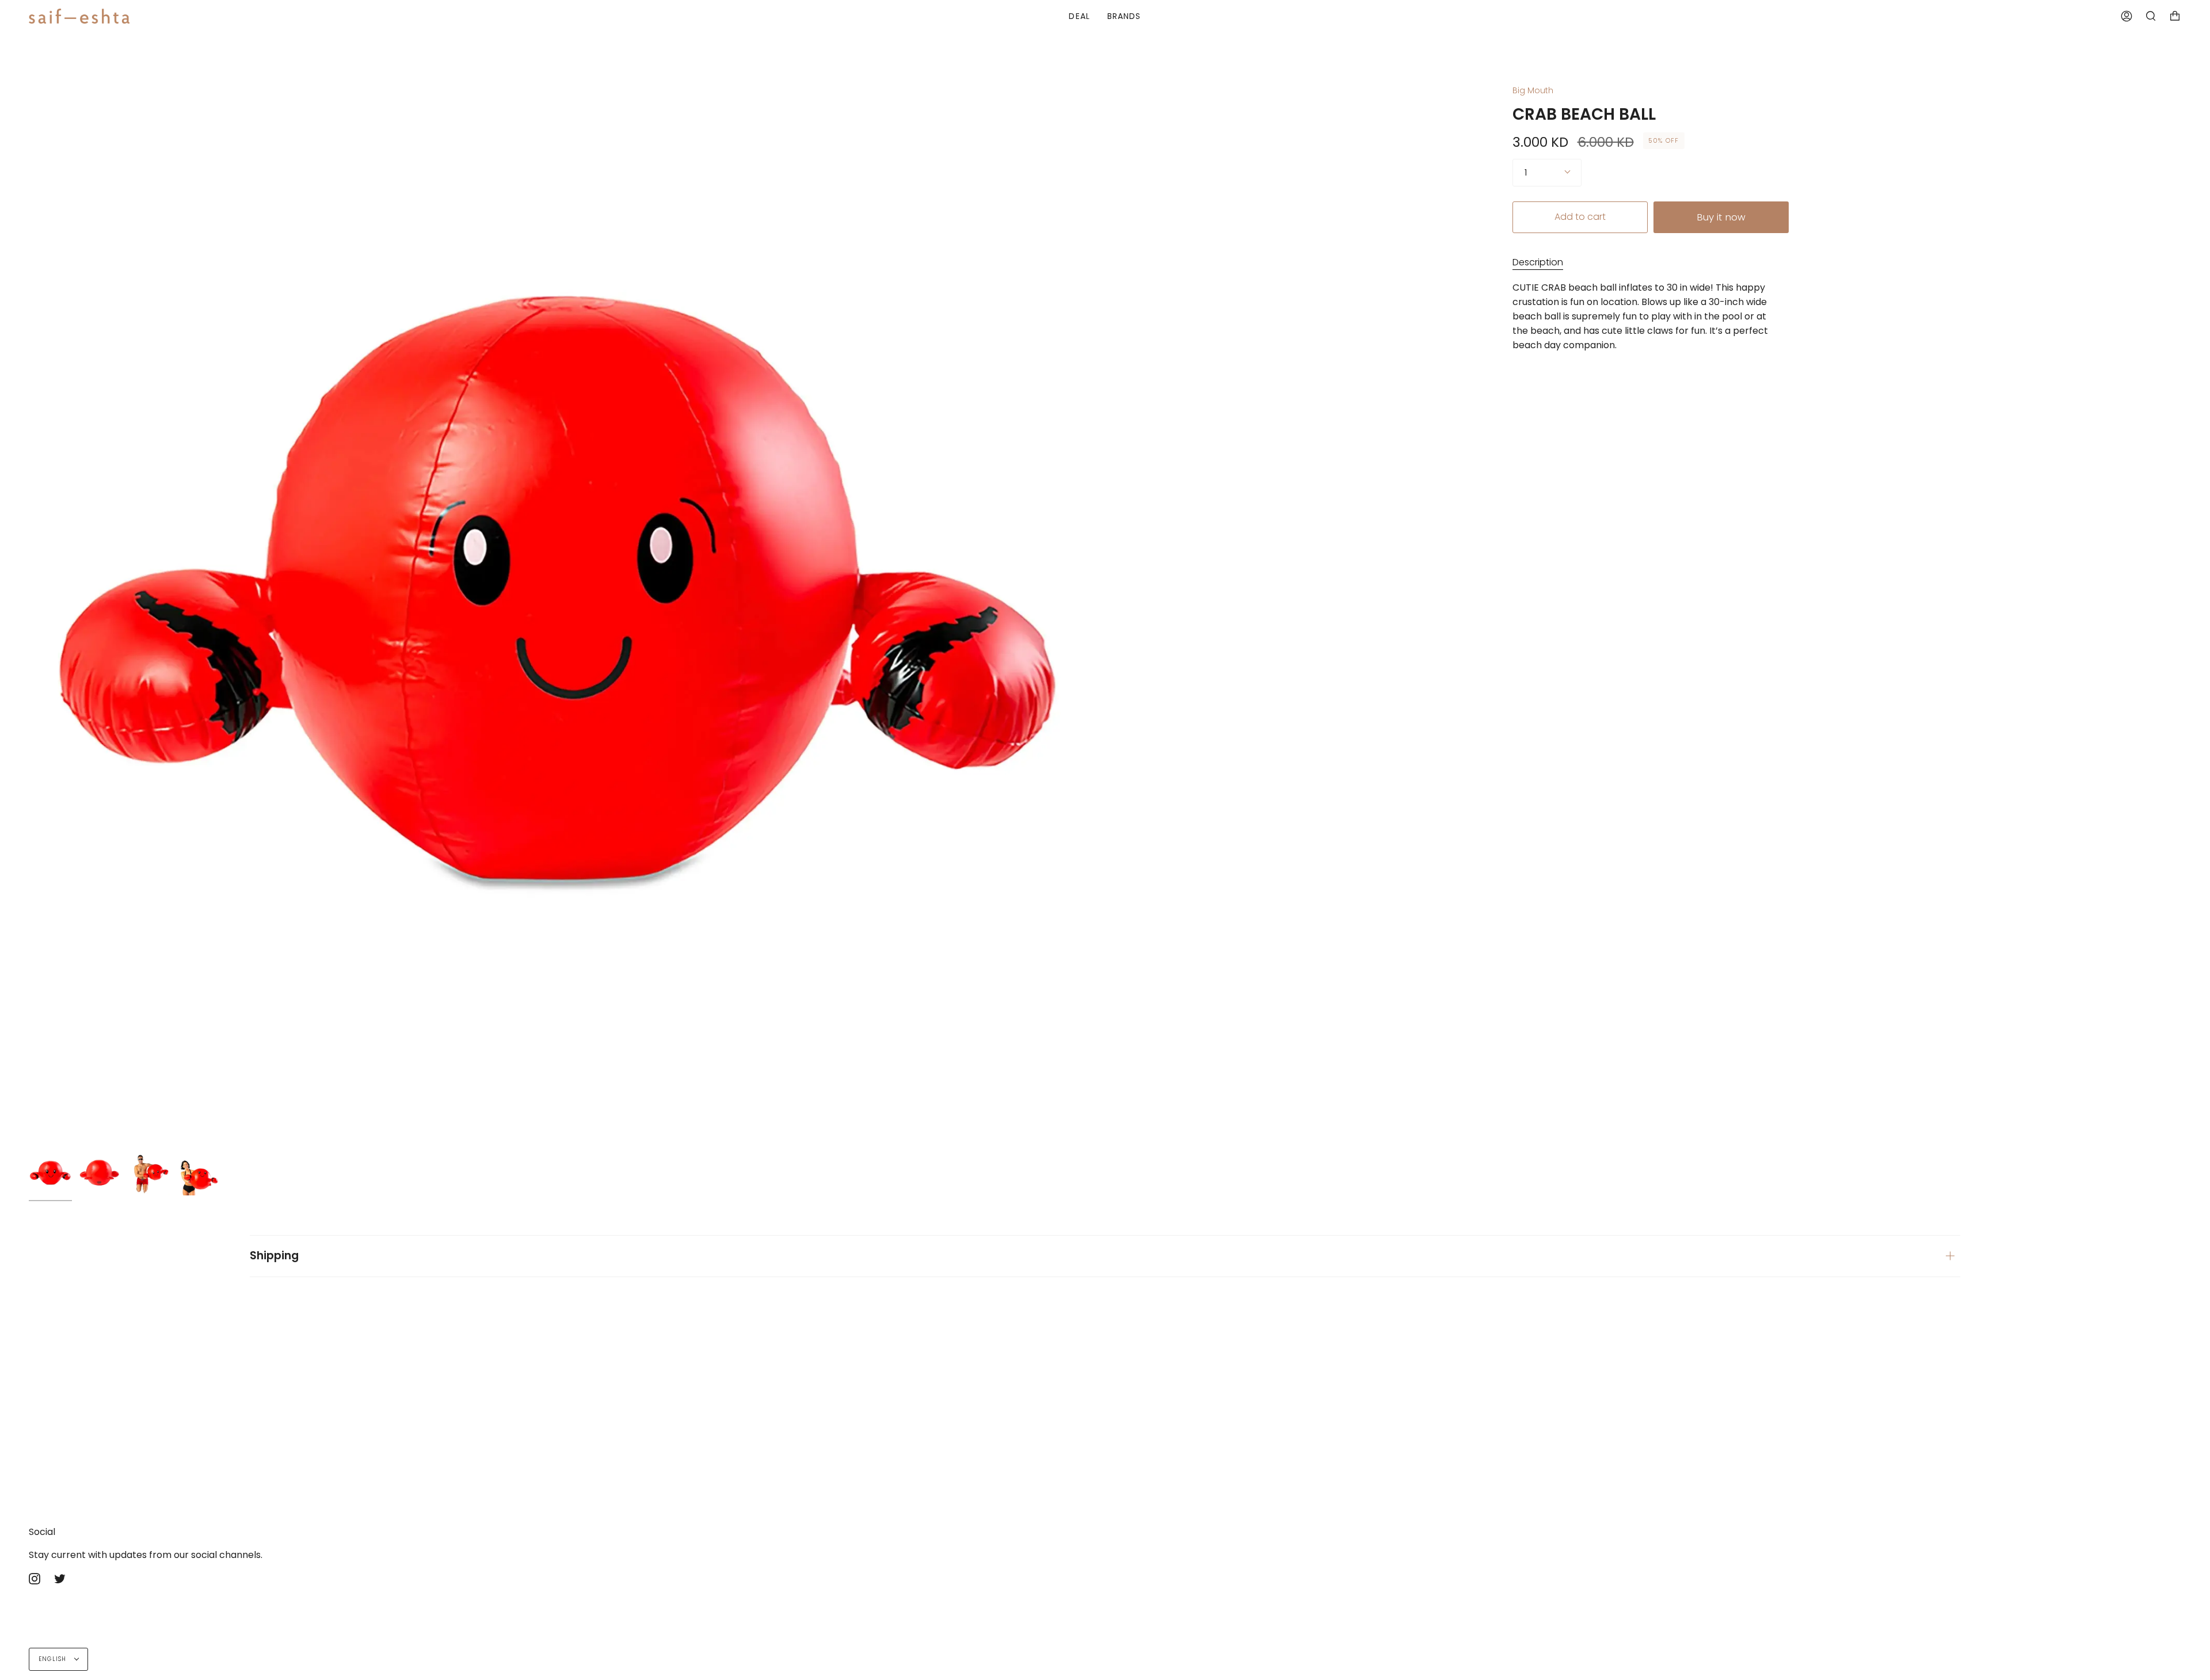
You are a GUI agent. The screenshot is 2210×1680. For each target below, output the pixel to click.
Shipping (274, 1256)
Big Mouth (1533, 90)
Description (1538, 262)
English (54, 1659)
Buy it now (1721, 217)
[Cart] (2175, 16)
